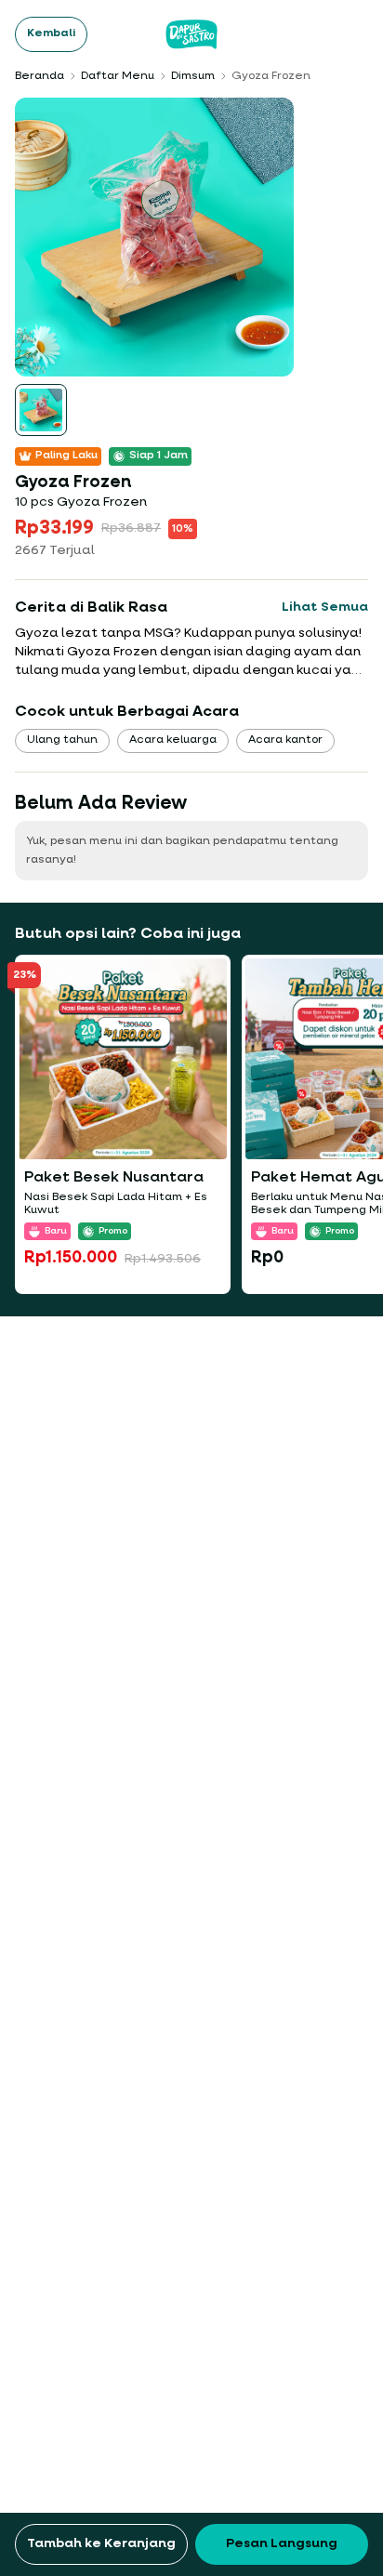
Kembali (51, 33)
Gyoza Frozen (271, 76)
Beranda (40, 76)
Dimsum (193, 76)
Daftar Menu (118, 76)
